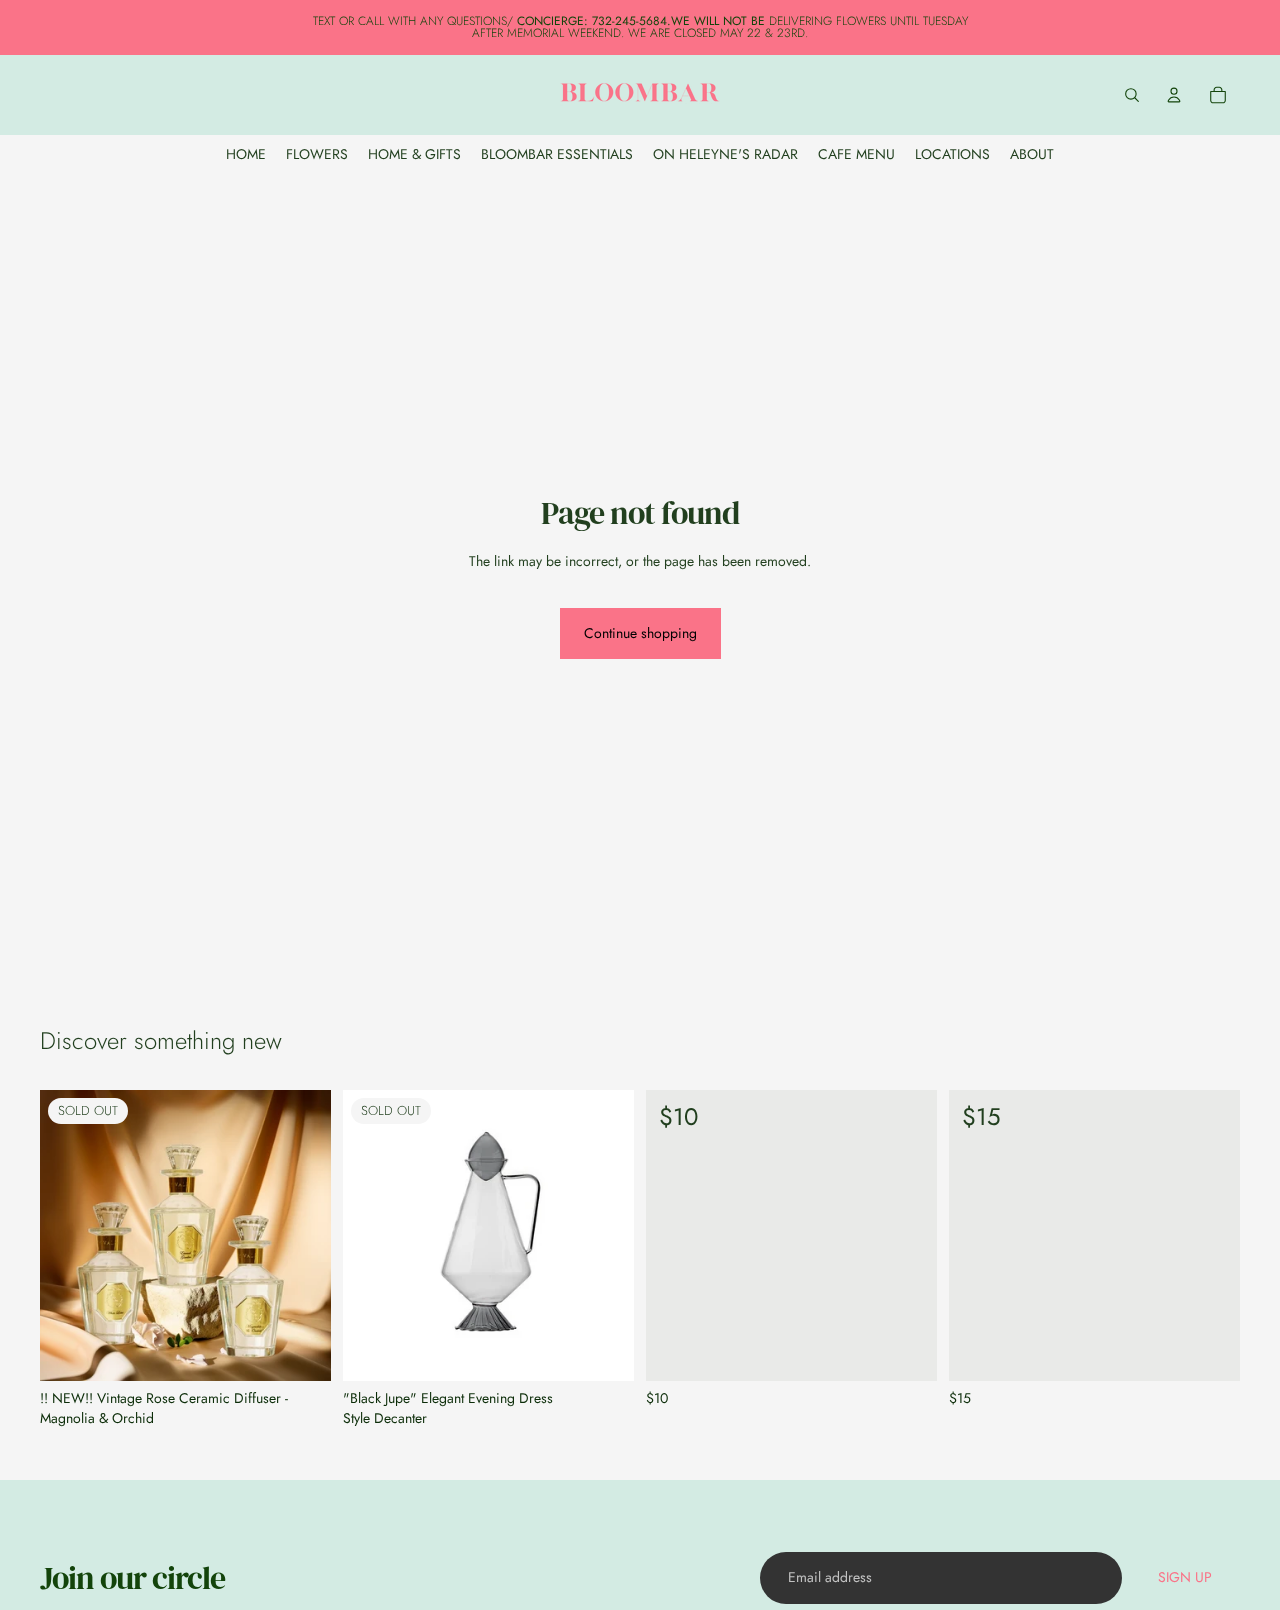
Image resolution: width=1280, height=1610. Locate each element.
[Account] (1174, 95)
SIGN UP (1185, 1577)
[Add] (906, 1350)
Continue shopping (640, 633)
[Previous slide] (70, 1236)
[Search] (1132, 95)
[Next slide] (301, 1236)
